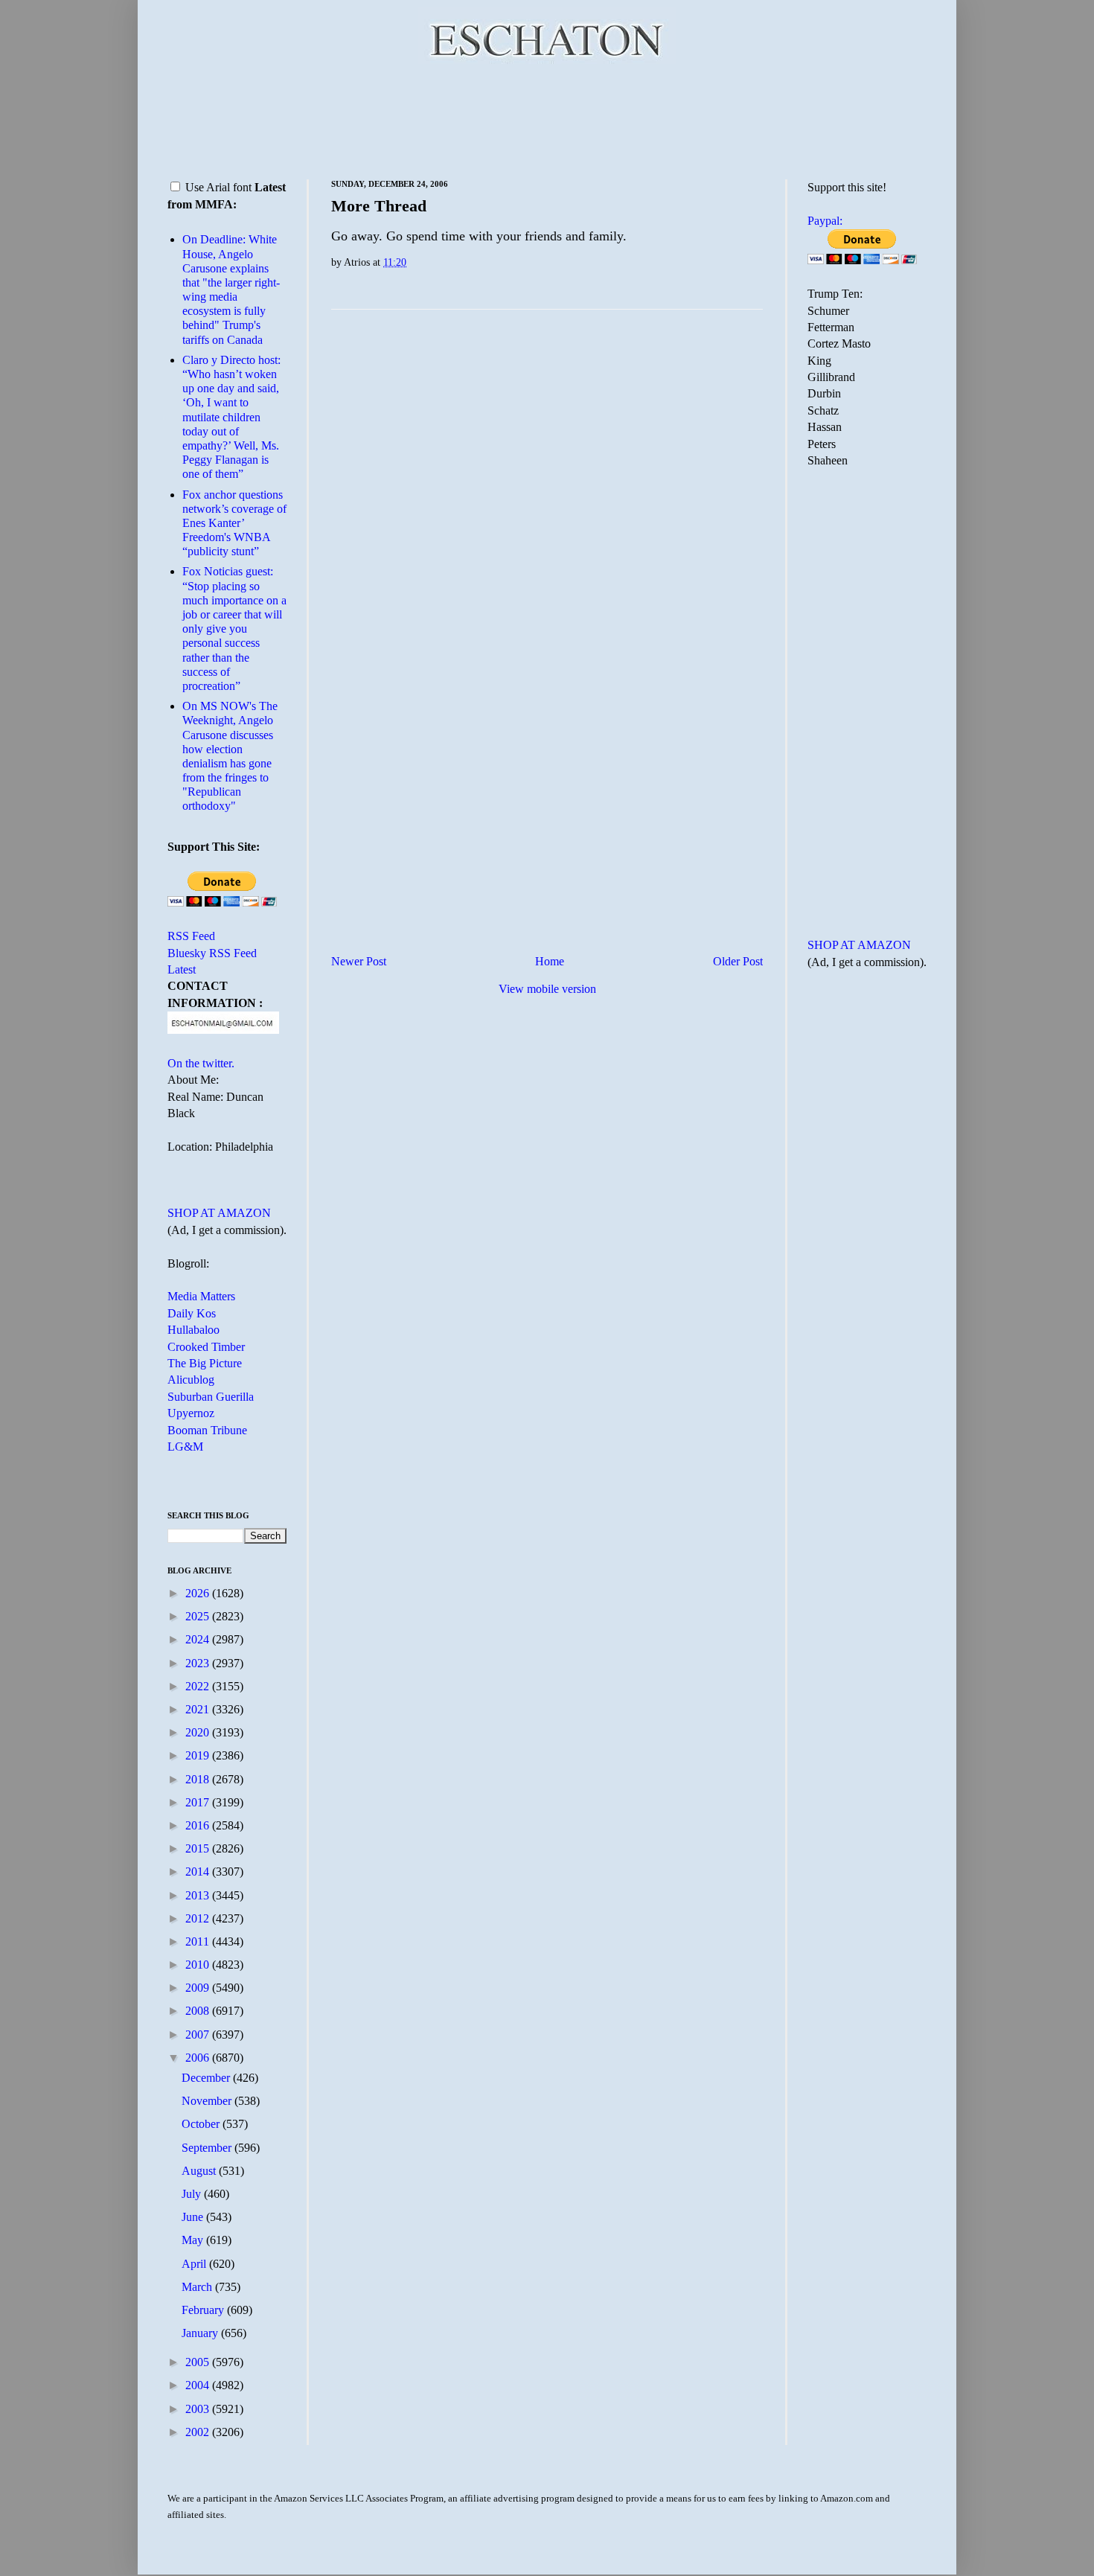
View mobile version (547, 989)
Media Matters (201, 1296)
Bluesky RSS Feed (212, 953)
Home (550, 961)
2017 (199, 1802)
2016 (199, 1825)
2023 (199, 1663)
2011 (199, 1941)
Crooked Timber (206, 1347)
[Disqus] (547, 506)
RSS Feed (191, 936)
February (204, 2310)
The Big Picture (205, 1363)
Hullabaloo (193, 1330)
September (208, 2148)
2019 (199, 1755)
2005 (199, 2362)
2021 (199, 1709)
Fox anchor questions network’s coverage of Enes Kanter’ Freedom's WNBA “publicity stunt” (234, 523)
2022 (199, 1686)
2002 (199, 2432)
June (194, 2217)
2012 (199, 1918)
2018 (199, 1779)
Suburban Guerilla (211, 1397)
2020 (199, 1732)
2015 (199, 1848)
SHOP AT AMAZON (219, 1213)
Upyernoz (191, 1413)
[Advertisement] (547, 119)
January (201, 2333)
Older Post (738, 961)
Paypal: (825, 221)
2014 (199, 1872)
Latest (182, 969)
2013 (199, 1895)
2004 (199, 2385)
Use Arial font (218, 187)
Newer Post (359, 961)
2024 (199, 1639)
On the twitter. (201, 1063)
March (198, 2287)
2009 (199, 1988)
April (195, 2264)
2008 (199, 2011)
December (207, 2078)
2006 (199, 2058)
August (200, 2171)
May (194, 2240)
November (208, 2101)
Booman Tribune (207, 1430)
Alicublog (191, 1380)
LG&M (185, 1447)
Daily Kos (192, 1313)
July (193, 2194)
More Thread (379, 206)
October (202, 2124)
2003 (199, 2409)
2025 (199, 1616)
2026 (199, 1593)
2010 (199, 1965)
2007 (199, 2035)
